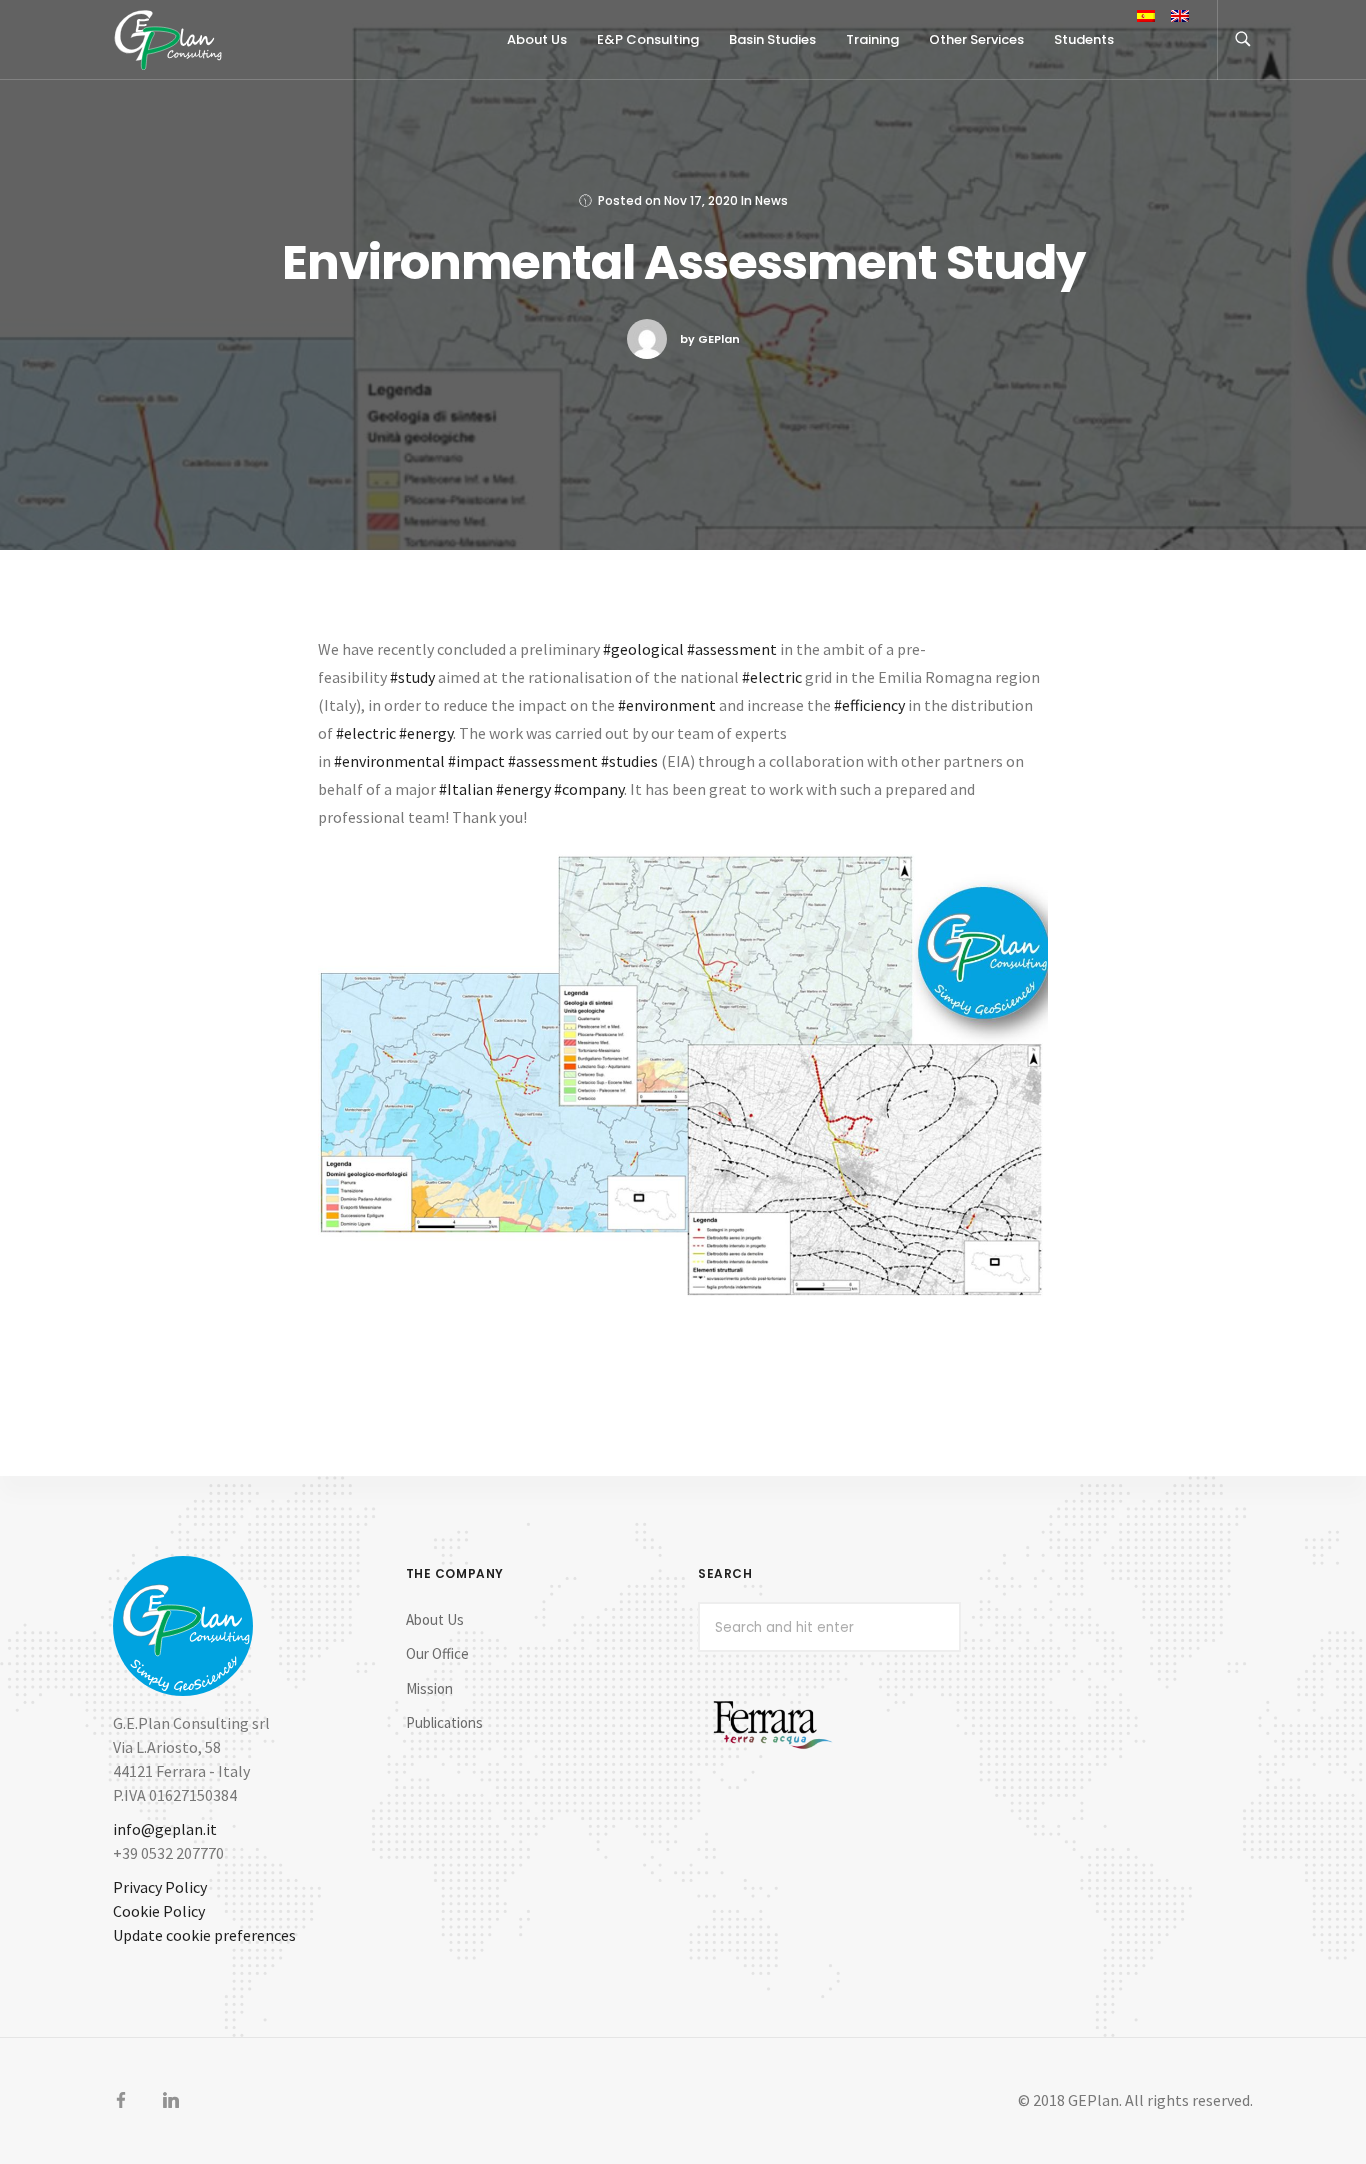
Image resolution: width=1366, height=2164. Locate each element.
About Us (435, 1619)
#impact (476, 761)
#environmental (389, 761)
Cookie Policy (159, 1911)
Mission (429, 1688)
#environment (667, 705)
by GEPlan (710, 339)
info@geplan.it (165, 1829)
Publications (444, 1722)
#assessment (732, 649)
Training (872, 39)
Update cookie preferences (204, 1935)
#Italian (466, 789)
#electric (772, 677)
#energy (426, 733)
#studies (629, 761)
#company (589, 789)
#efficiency (869, 705)
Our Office (437, 1653)
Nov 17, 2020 (701, 200)
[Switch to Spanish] (1146, 18)
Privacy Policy (160, 1887)
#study (412, 677)
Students (1084, 39)
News (771, 200)
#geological (643, 649)
